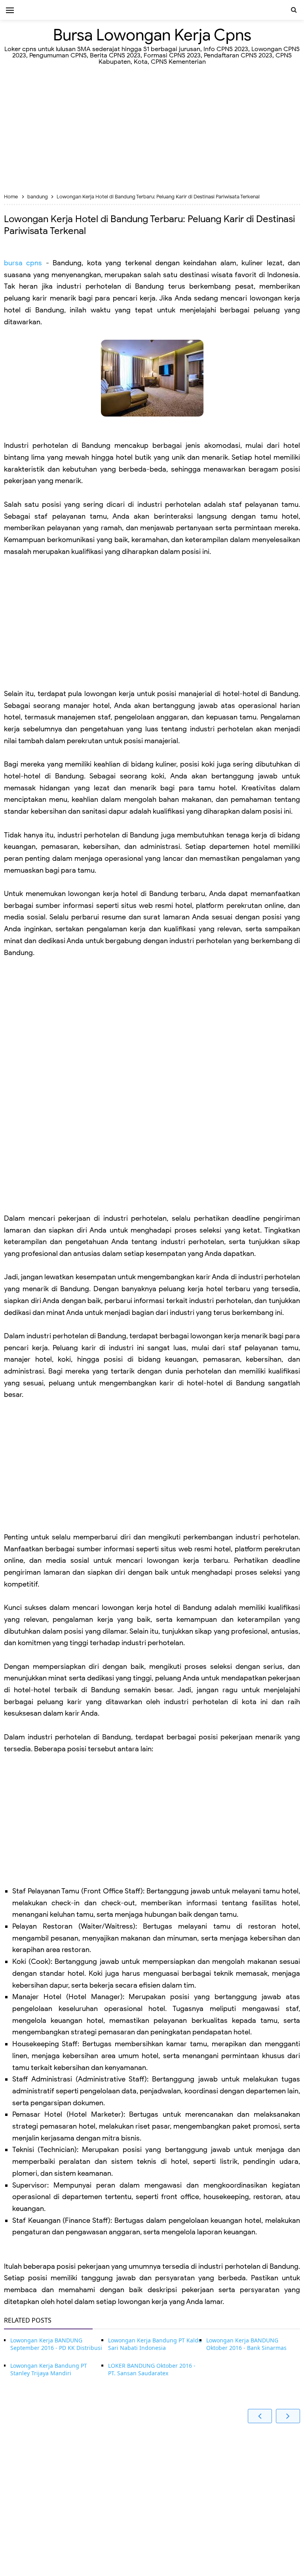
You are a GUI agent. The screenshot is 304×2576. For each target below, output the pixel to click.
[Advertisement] (152, 130)
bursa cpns (23, 263)
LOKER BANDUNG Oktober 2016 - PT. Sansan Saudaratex (152, 2370)
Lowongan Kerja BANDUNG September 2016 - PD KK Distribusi (56, 2344)
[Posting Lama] (288, 2416)
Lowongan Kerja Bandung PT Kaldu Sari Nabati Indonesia (155, 2344)
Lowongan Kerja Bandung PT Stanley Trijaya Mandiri (49, 2370)
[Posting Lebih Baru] (260, 2416)
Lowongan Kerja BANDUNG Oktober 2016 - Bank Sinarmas (246, 2344)
